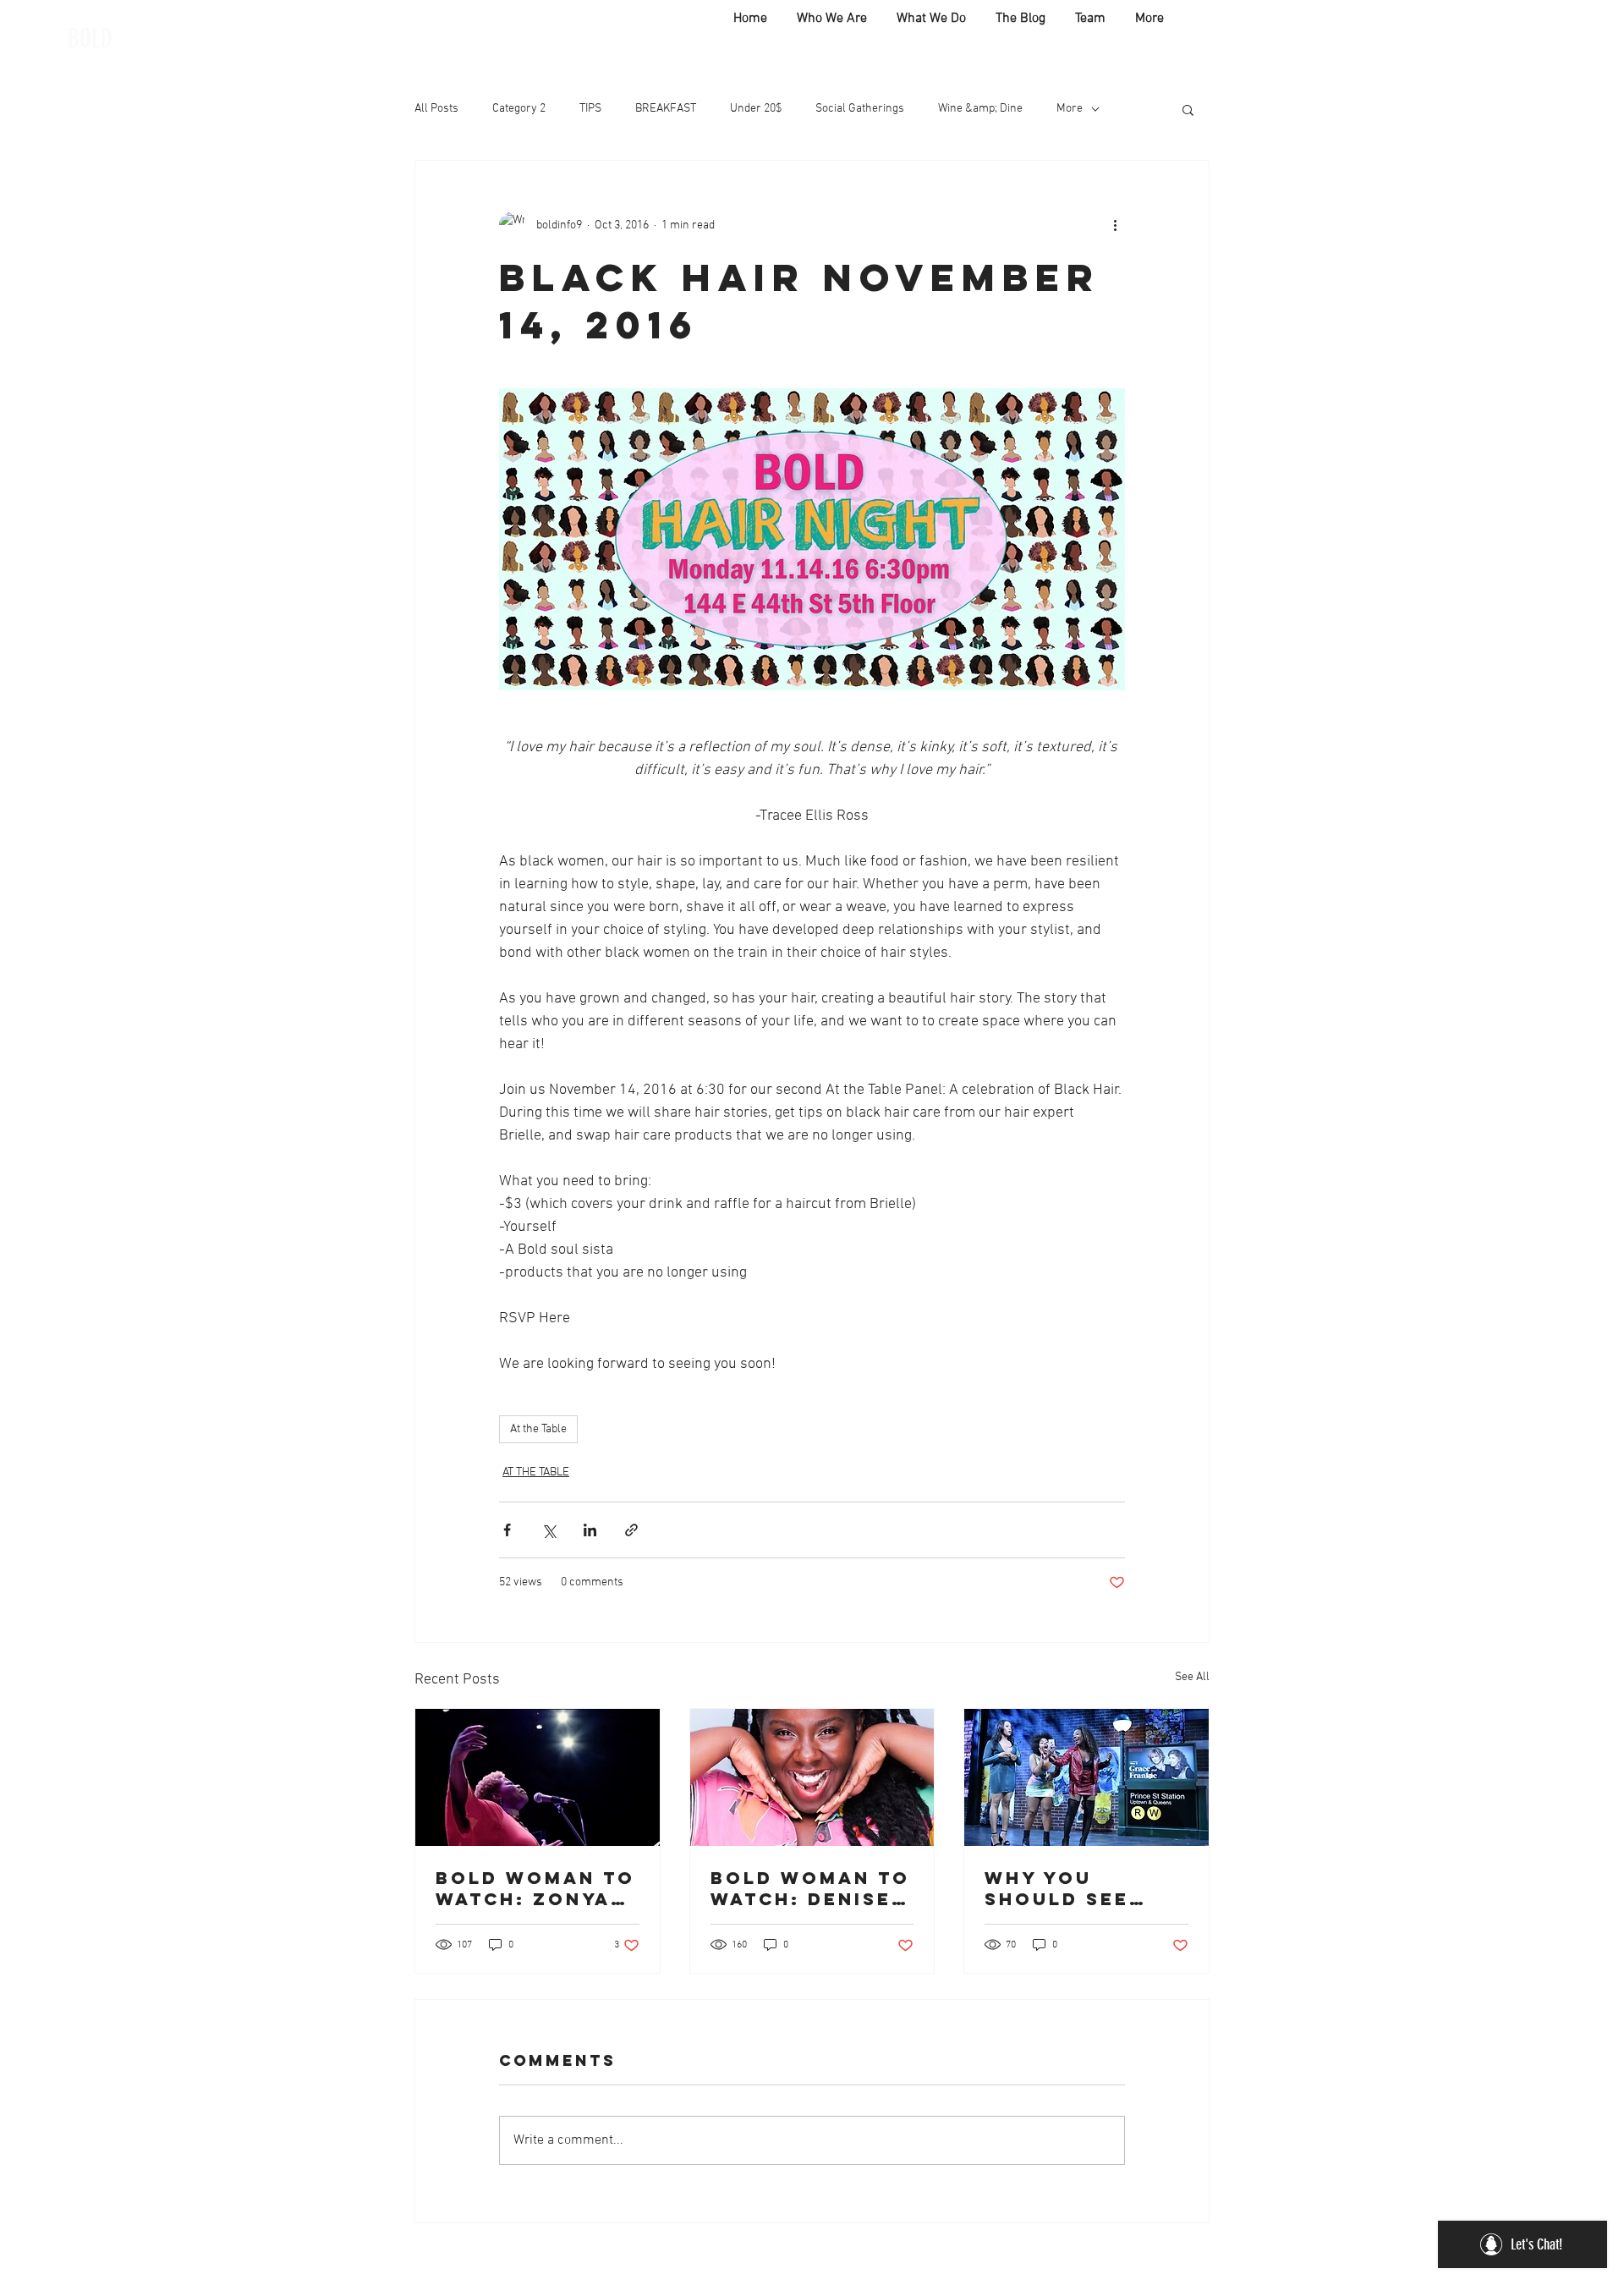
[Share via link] (631, 1530)
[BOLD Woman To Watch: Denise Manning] (812, 1777)
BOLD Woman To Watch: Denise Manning (810, 1888)
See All (1192, 1677)
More (1070, 109)
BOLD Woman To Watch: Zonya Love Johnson (535, 1888)
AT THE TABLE (536, 1472)
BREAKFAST (666, 109)
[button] (1188, 109)
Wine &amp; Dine (980, 109)
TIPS (590, 109)
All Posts (436, 109)
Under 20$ (756, 109)
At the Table (538, 1429)
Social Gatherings (860, 109)
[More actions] (1115, 225)
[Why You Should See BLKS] (1086, 1777)
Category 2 (519, 109)
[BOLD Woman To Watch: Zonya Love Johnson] (538, 1777)
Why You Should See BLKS (1057, 1888)
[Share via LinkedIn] (590, 1530)
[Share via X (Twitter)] (549, 1530)
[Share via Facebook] (507, 1530)
